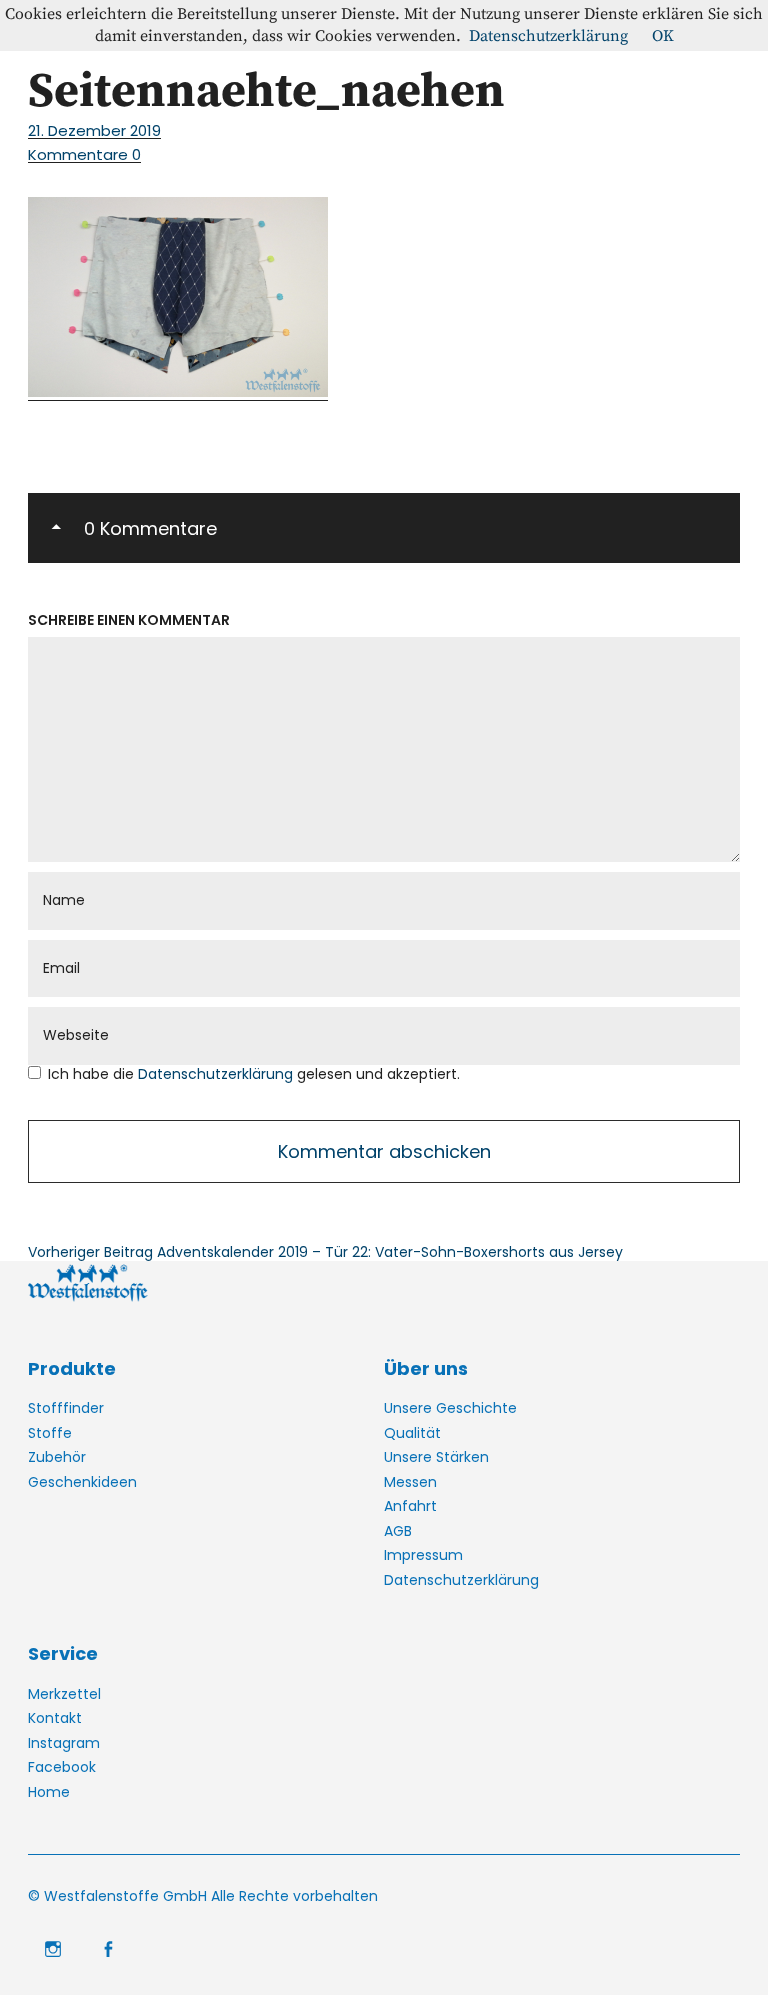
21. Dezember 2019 (94, 130)
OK (663, 36)
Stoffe (50, 1433)
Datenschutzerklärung (217, 1074)
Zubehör (57, 1457)
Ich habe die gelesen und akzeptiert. (254, 1074)
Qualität (412, 1433)
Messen (410, 1482)
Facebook (62, 1767)
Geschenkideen (82, 1482)
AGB (398, 1531)
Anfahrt (410, 1506)
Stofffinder (66, 1408)
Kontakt (55, 1718)
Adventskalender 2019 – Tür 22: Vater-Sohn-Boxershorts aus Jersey (325, 1252)
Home (49, 1792)
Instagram (64, 1743)
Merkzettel (64, 1694)
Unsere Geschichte (450, 1408)
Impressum (423, 1555)
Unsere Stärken (436, 1457)
